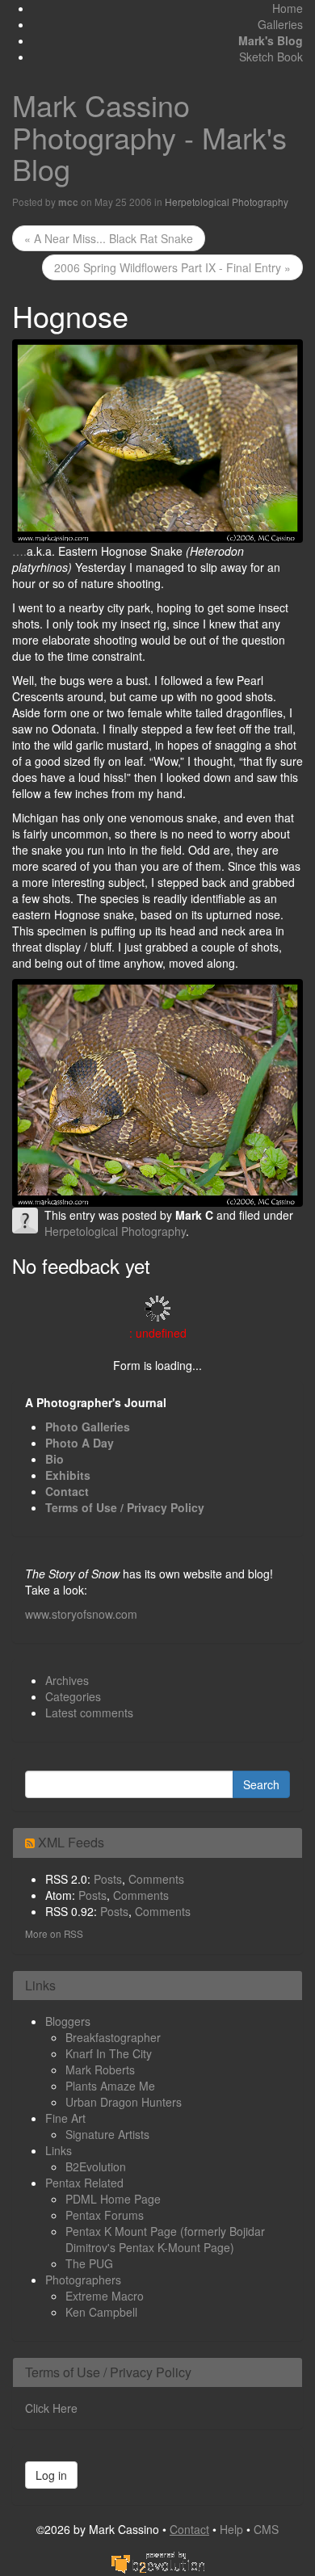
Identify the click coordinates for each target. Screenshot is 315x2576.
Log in (51, 2475)
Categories (73, 1696)
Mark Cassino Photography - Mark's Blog (149, 137)
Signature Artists (107, 2134)
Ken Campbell (101, 2312)
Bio (55, 1459)
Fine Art (65, 2118)
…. (19, 551)
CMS (266, 2529)
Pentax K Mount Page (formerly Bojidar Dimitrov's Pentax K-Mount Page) (165, 2239)
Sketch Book (271, 57)
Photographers (83, 2280)
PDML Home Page (113, 2199)
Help (231, 2529)
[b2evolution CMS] (157, 2561)
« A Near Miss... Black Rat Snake (109, 238)
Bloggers (68, 2021)
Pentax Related (84, 2183)
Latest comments (89, 1712)
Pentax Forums (105, 2215)
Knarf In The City (109, 2053)
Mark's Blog (271, 40)
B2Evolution (96, 2166)
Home (288, 8)
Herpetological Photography (227, 202)
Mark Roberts (100, 2070)
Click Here (51, 2408)
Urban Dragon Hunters (124, 2102)
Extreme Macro (105, 2296)
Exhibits (68, 1475)
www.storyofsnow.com (81, 1614)
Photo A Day (80, 1443)
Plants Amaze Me (110, 2086)
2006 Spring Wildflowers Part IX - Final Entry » (172, 267)
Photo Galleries (88, 1427)
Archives (67, 1680)
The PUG (89, 2263)
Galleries (280, 24)
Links (59, 2150)
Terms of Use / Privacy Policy (125, 1507)
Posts (108, 1879)
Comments (156, 1879)
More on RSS (54, 1933)
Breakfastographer (113, 2037)
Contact (67, 1491)
